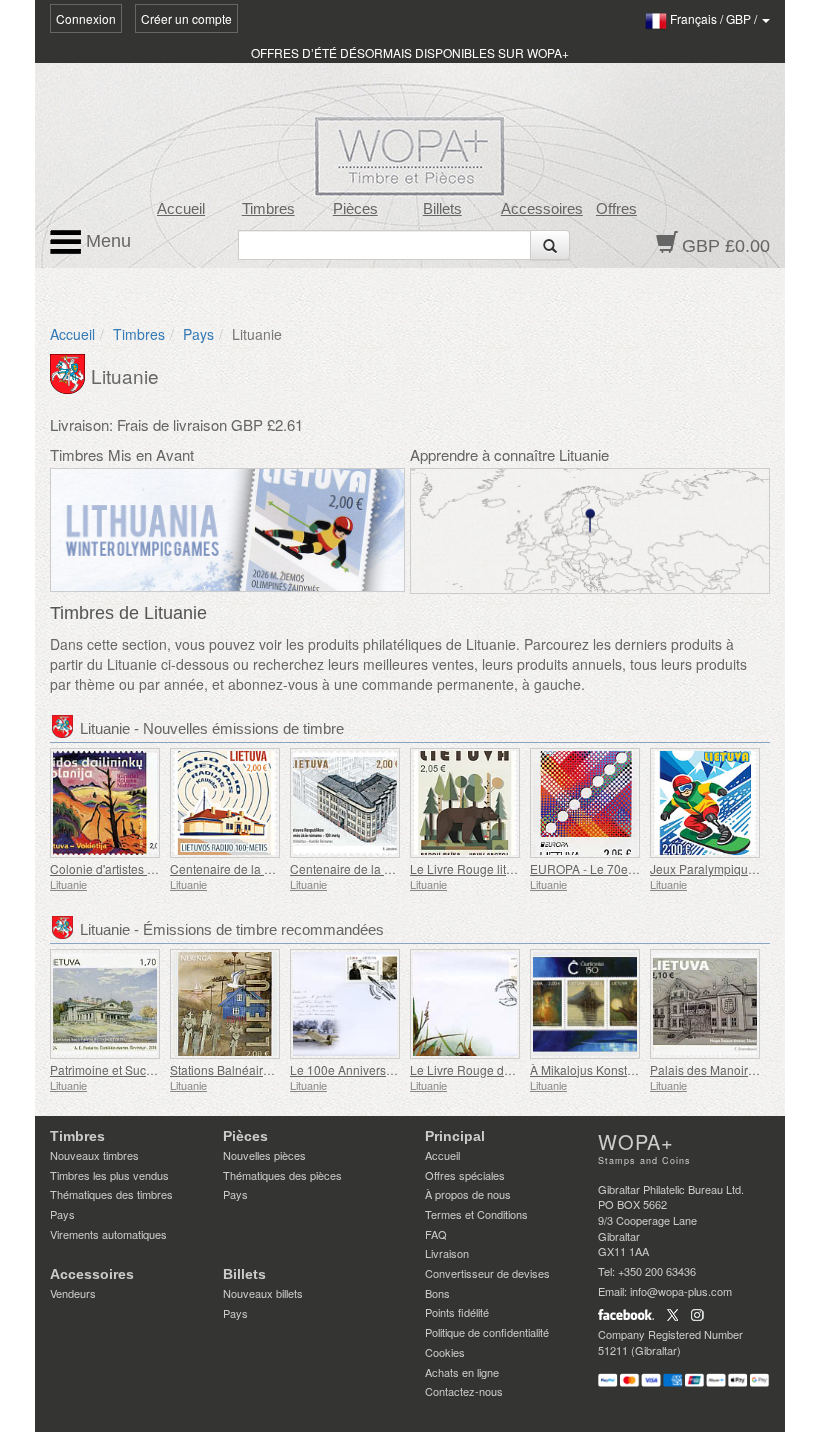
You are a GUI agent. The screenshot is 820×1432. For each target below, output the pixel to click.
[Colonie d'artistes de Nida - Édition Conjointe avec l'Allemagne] (105, 803)
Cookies (445, 1352)
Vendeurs (73, 1293)
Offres (616, 209)
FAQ (436, 1234)
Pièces (355, 209)
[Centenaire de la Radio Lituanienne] (225, 803)
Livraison (447, 1253)
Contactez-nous (464, 1391)
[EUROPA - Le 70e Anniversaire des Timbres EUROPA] (585, 803)
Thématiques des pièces (282, 1175)
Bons (437, 1293)
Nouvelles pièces (264, 1155)
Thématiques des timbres (111, 1194)
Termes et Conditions (476, 1214)
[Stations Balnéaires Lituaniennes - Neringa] (225, 1004)
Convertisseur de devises (487, 1273)
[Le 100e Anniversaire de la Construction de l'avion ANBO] (345, 1004)
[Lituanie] (70, 372)
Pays (198, 334)
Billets (442, 209)
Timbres (268, 209)
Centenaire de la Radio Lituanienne (267, 868)
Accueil (181, 209)
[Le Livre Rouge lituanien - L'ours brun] (465, 803)
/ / (715, 18)
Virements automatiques (108, 1234)
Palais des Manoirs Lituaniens (732, 1069)
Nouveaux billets (263, 1293)
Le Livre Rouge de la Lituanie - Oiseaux (518, 1069)
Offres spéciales (465, 1175)
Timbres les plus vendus (109, 1175)
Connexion (86, 18)
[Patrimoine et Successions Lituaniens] (105, 1004)
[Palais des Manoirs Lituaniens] (705, 1004)
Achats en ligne (462, 1372)
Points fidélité (457, 1312)
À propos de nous (468, 1194)
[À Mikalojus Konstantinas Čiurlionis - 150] (585, 1004)
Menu (106, 241)
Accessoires (542, 209)
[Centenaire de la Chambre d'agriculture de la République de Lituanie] (345, 803)
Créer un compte (186, 18)
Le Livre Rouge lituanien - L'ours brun (512, 868)
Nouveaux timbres (94, 1155)
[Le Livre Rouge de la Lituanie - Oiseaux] (465, 1004)
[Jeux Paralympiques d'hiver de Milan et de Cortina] (705, 803)
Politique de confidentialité (487, 1332)
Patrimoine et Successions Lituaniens (152, 1069)
